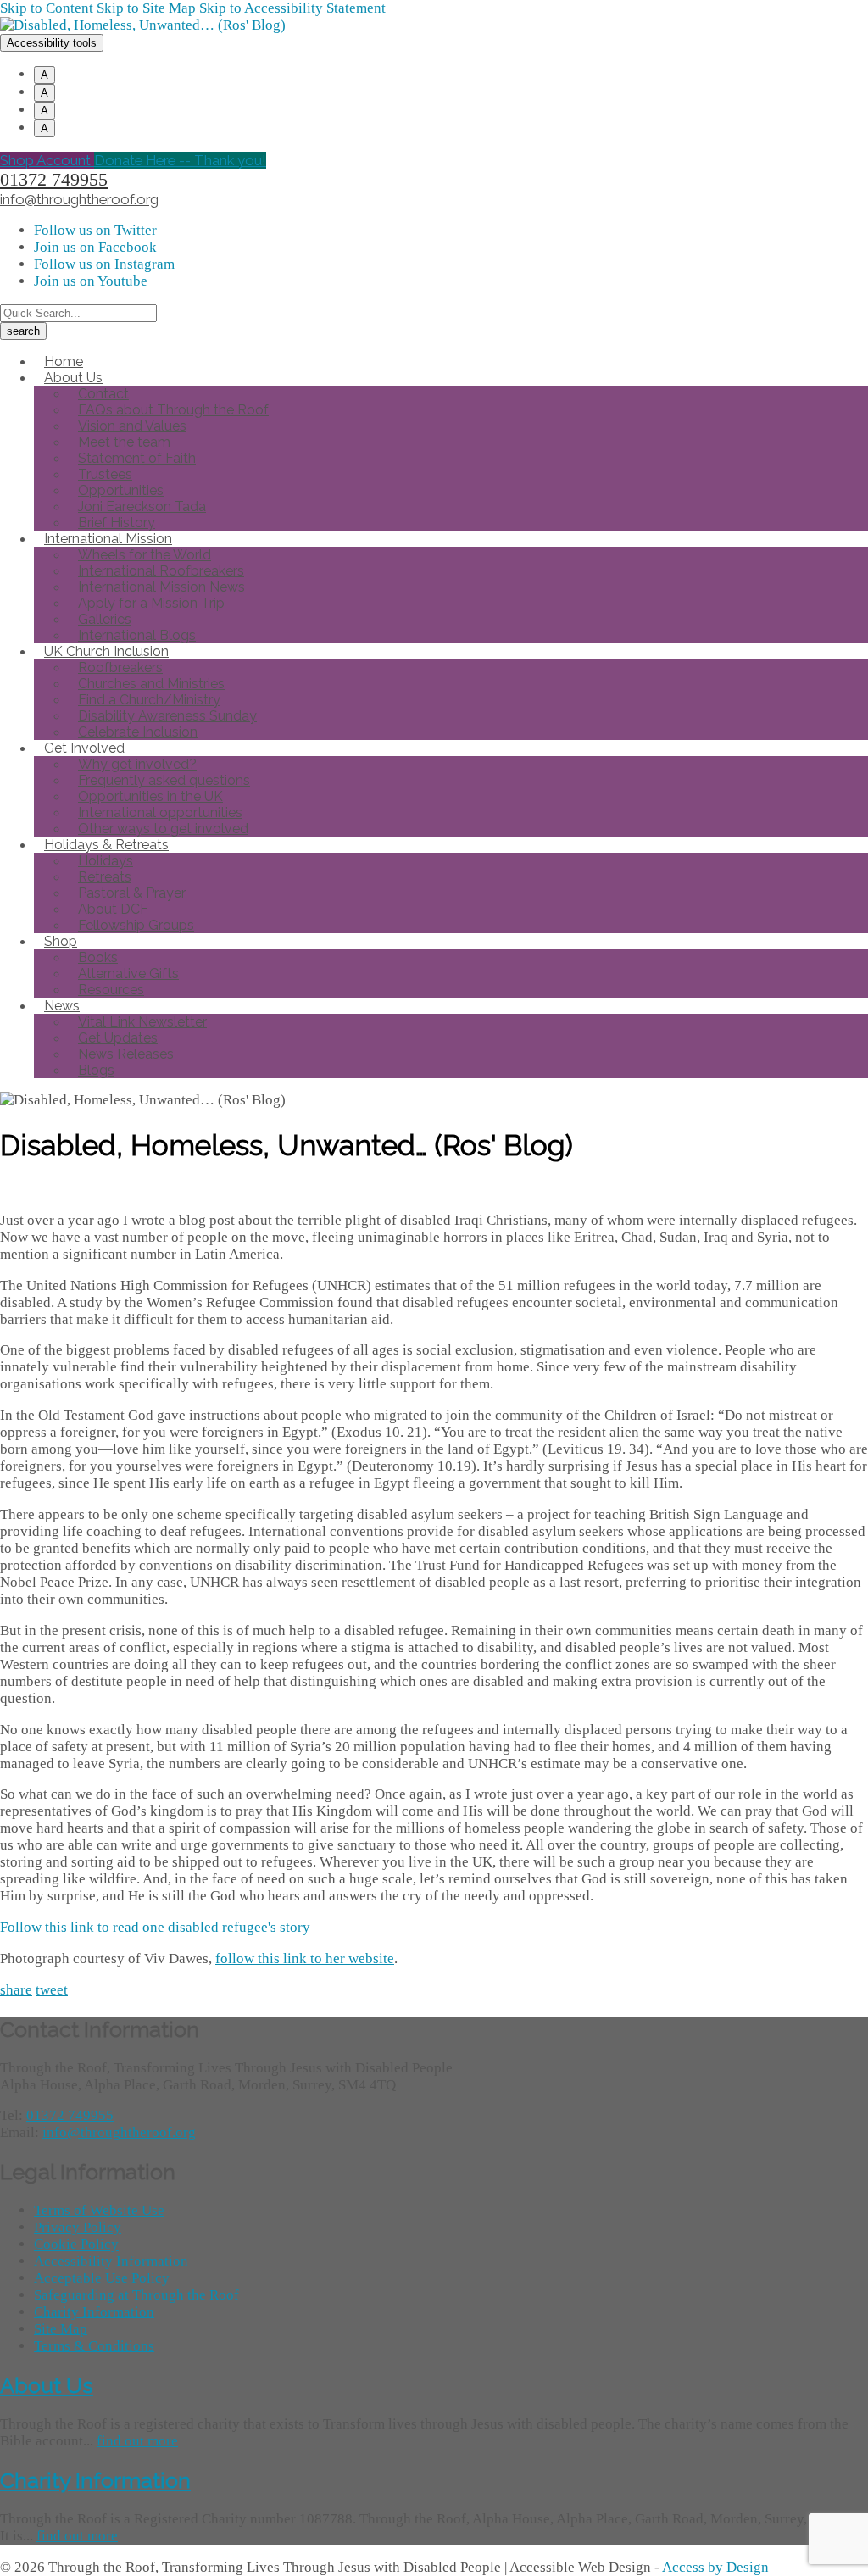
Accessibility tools (52, 43)
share (16, 1990)
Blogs (96, 1070)
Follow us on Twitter (95, 230)
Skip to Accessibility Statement (292, 8)
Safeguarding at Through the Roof (136, 2295)
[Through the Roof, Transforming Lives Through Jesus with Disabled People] (143, 25)
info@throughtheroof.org (79, 199)
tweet (52, 1990)
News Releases (126, 1054)
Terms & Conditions (94, 2346)
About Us (47, 2385)
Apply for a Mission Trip (151, 603)
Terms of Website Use (99, 2210)
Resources (111, 990)
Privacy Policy (78, 2227)
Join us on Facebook (95, 247)
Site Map (61, 2329)
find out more (137, 2441)
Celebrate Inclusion (138, 732)
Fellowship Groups (136, 925)
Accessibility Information (111, 2261)
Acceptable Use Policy (102, 2278)
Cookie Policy (76, 2244)
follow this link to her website (305, 1958)
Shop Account (47, 160)
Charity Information (94, 2312)
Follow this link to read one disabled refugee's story (155, 1927)
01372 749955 (54, 180)
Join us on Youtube (91, 281)
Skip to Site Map (146, 8)
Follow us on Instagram (104, 264)
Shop (61, 941)
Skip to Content (47, 8)
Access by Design (715, 2567)
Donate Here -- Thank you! (180, 160)
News (62, 1006)
